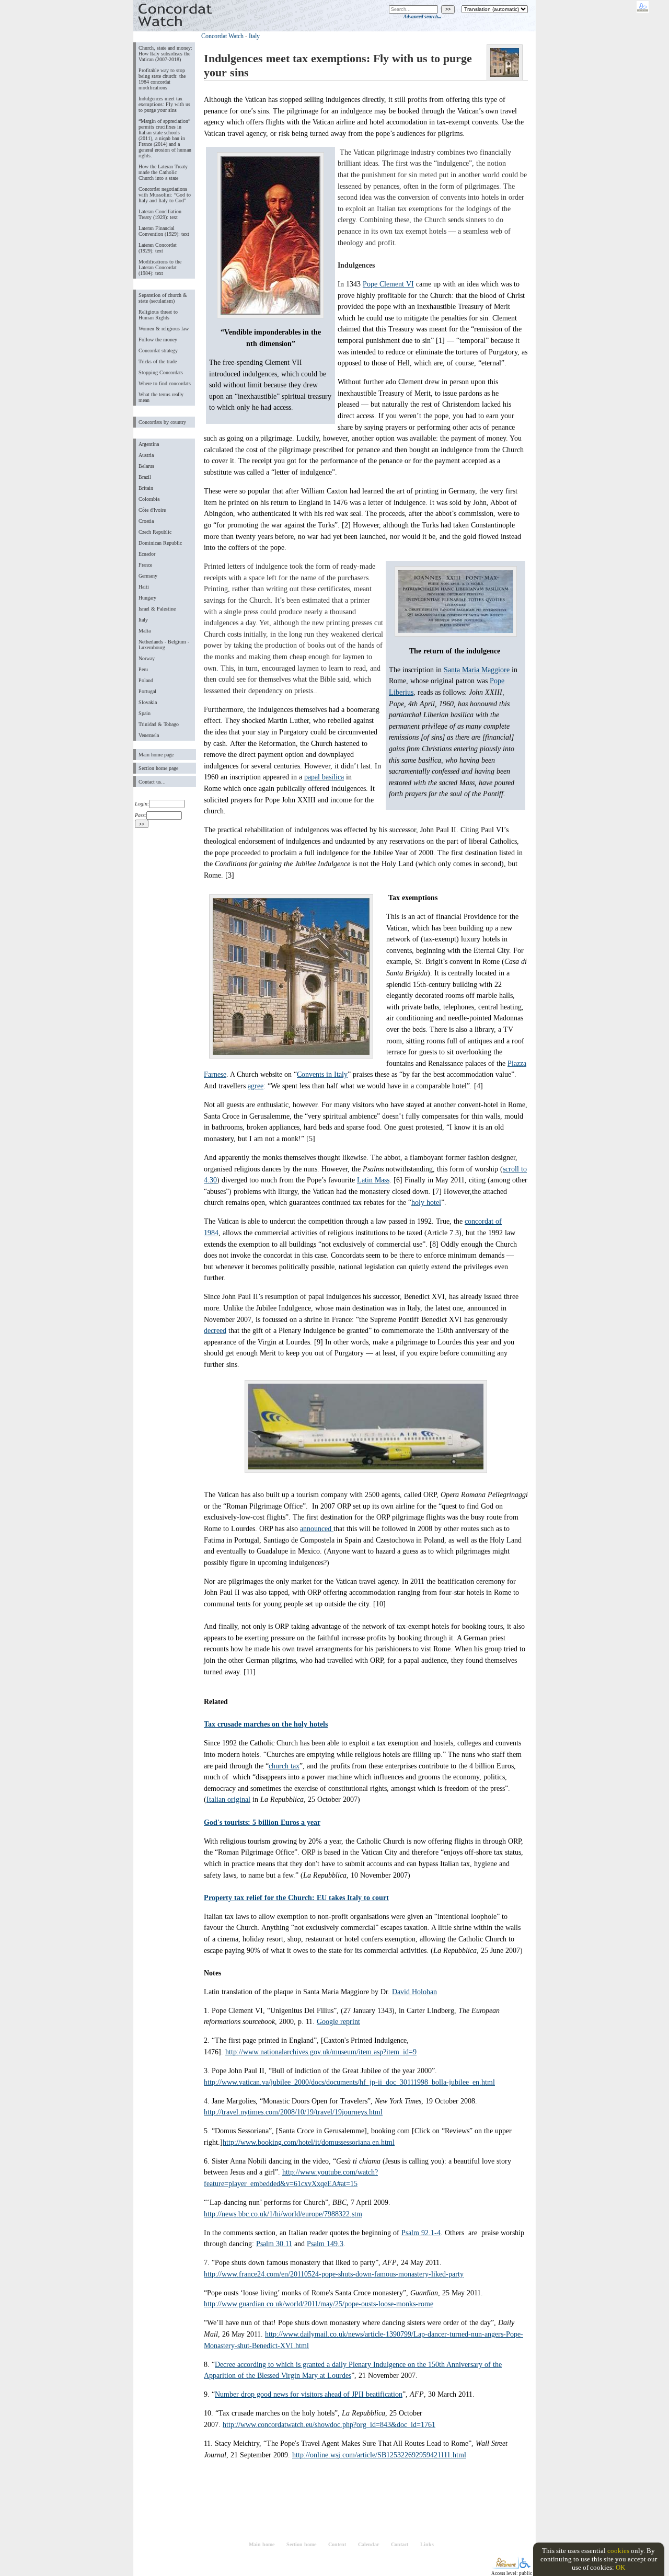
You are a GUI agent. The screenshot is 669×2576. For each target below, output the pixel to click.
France (145, 565)
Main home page (156, 755)
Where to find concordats (165, 383)
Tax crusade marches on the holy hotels (266, 1724)
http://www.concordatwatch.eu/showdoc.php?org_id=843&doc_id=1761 (329, 2424)
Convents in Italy (322, 1074)
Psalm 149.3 (325, 2244)
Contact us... (152, 782)
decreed (215, 1330)
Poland (146, 680)
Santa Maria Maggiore (477, 670)
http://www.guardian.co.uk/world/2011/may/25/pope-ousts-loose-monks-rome (319, 2304)
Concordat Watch (222, 36)
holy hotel (426, 1202)
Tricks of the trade (158, 361)
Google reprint (338, 2021)
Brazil (145, 477)
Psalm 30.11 (274, 2244)
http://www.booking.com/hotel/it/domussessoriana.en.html (309, 2142)
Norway (147, 658)
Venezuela (149, 735)
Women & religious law (164, 329)
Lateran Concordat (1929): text (158, 248)
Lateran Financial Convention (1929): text (164, 231)
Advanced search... (422, 17)
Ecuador (147, 554)
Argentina (149, 444)
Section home (301, 2544)
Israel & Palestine (157, 609)
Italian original (228, 1799)
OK (620, 2567)
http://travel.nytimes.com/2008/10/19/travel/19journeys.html (293, 2112)
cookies (618, 2551)
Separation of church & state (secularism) (163, 298)
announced (317, 1528)
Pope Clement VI (388, 284)
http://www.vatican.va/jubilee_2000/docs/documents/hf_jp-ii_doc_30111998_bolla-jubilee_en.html (349, 2082)
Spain (145, 713)
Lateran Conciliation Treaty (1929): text (160, 214)
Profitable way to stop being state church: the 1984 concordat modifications (162, 79)
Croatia (146, 521)
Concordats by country (162, 422)
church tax (284, 1766)
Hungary (147, 598)
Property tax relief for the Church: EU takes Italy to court (296, 1897)
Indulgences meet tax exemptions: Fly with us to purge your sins (164, 104)
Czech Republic (155, 532)
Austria (146, 455)
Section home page (158, 768)
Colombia (149, 499)
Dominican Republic (160, 543)
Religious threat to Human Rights (158, 315)
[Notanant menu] (506, 2566)
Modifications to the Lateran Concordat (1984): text (160, 267)
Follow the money (158, 340)
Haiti (144, 587)
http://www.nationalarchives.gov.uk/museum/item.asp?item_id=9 (321, 2052)
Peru (143, 669)
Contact (400, 2544)
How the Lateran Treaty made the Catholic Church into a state (163, 172)
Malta (145, 631)
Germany (148, 576)
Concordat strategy (158, 350)
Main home (262, 2544)
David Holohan (414, 1992)
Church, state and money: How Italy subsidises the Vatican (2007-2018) (165, 54)
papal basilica (324, 777)
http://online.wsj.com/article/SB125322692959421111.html (379, 2455)
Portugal (147, 691)
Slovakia (148, 702)
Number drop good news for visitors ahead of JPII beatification (309, 2394)
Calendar (368, 2544)
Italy (143, 620)
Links (427, 2544)
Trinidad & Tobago (159, 724)
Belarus (146, 466)
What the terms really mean (161, 397)
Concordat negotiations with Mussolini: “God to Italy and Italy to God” (165, 195)
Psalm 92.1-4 (421, 2233)
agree (256, 1086)
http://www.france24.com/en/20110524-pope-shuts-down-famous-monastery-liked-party (334, 2274)
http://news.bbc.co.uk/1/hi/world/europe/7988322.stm (283, 2214)
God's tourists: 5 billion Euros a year (262, 1822)
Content (337, 2544)
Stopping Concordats (161, 372)
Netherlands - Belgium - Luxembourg (164, 645)
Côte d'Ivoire (152, 510)
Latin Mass (373, 1180)
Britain (146, 488)
